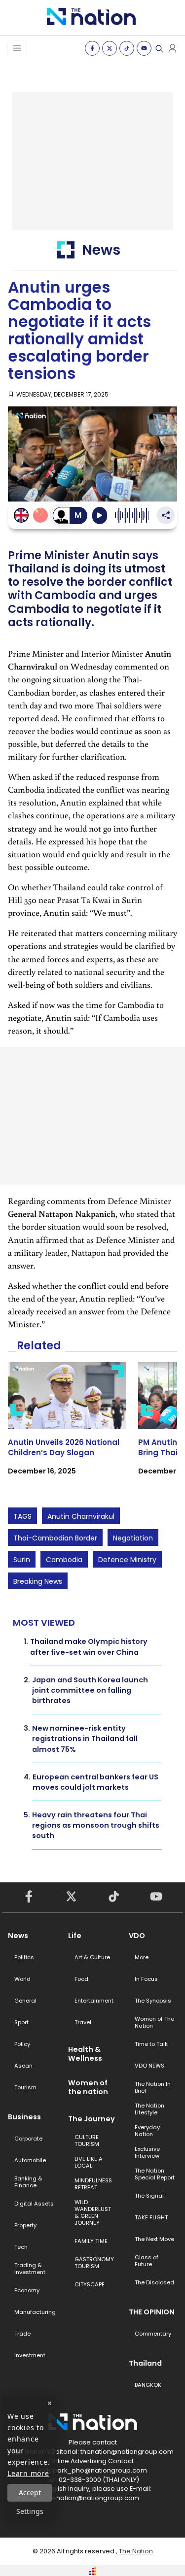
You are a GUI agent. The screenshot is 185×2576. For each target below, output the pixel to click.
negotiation (133, 1538)
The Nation (136, 2551)
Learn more (28, 2473)
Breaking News (38, 1581)
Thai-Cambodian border (55, 1538)
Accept (30, 2492)
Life (75, 1936)
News (18, 1936)
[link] (67, 1427)
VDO (137, 1936)
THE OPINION (152, 2312)
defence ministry (127, 1560)
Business (24, 2117)
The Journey (92, 2119)
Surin (22, 1560)
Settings (30, 2511)
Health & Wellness (85, 2054)
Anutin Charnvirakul (81, 1516)
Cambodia (64, 1560)
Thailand (145, 2363)
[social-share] (92, 48)
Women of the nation (88, 2087)
